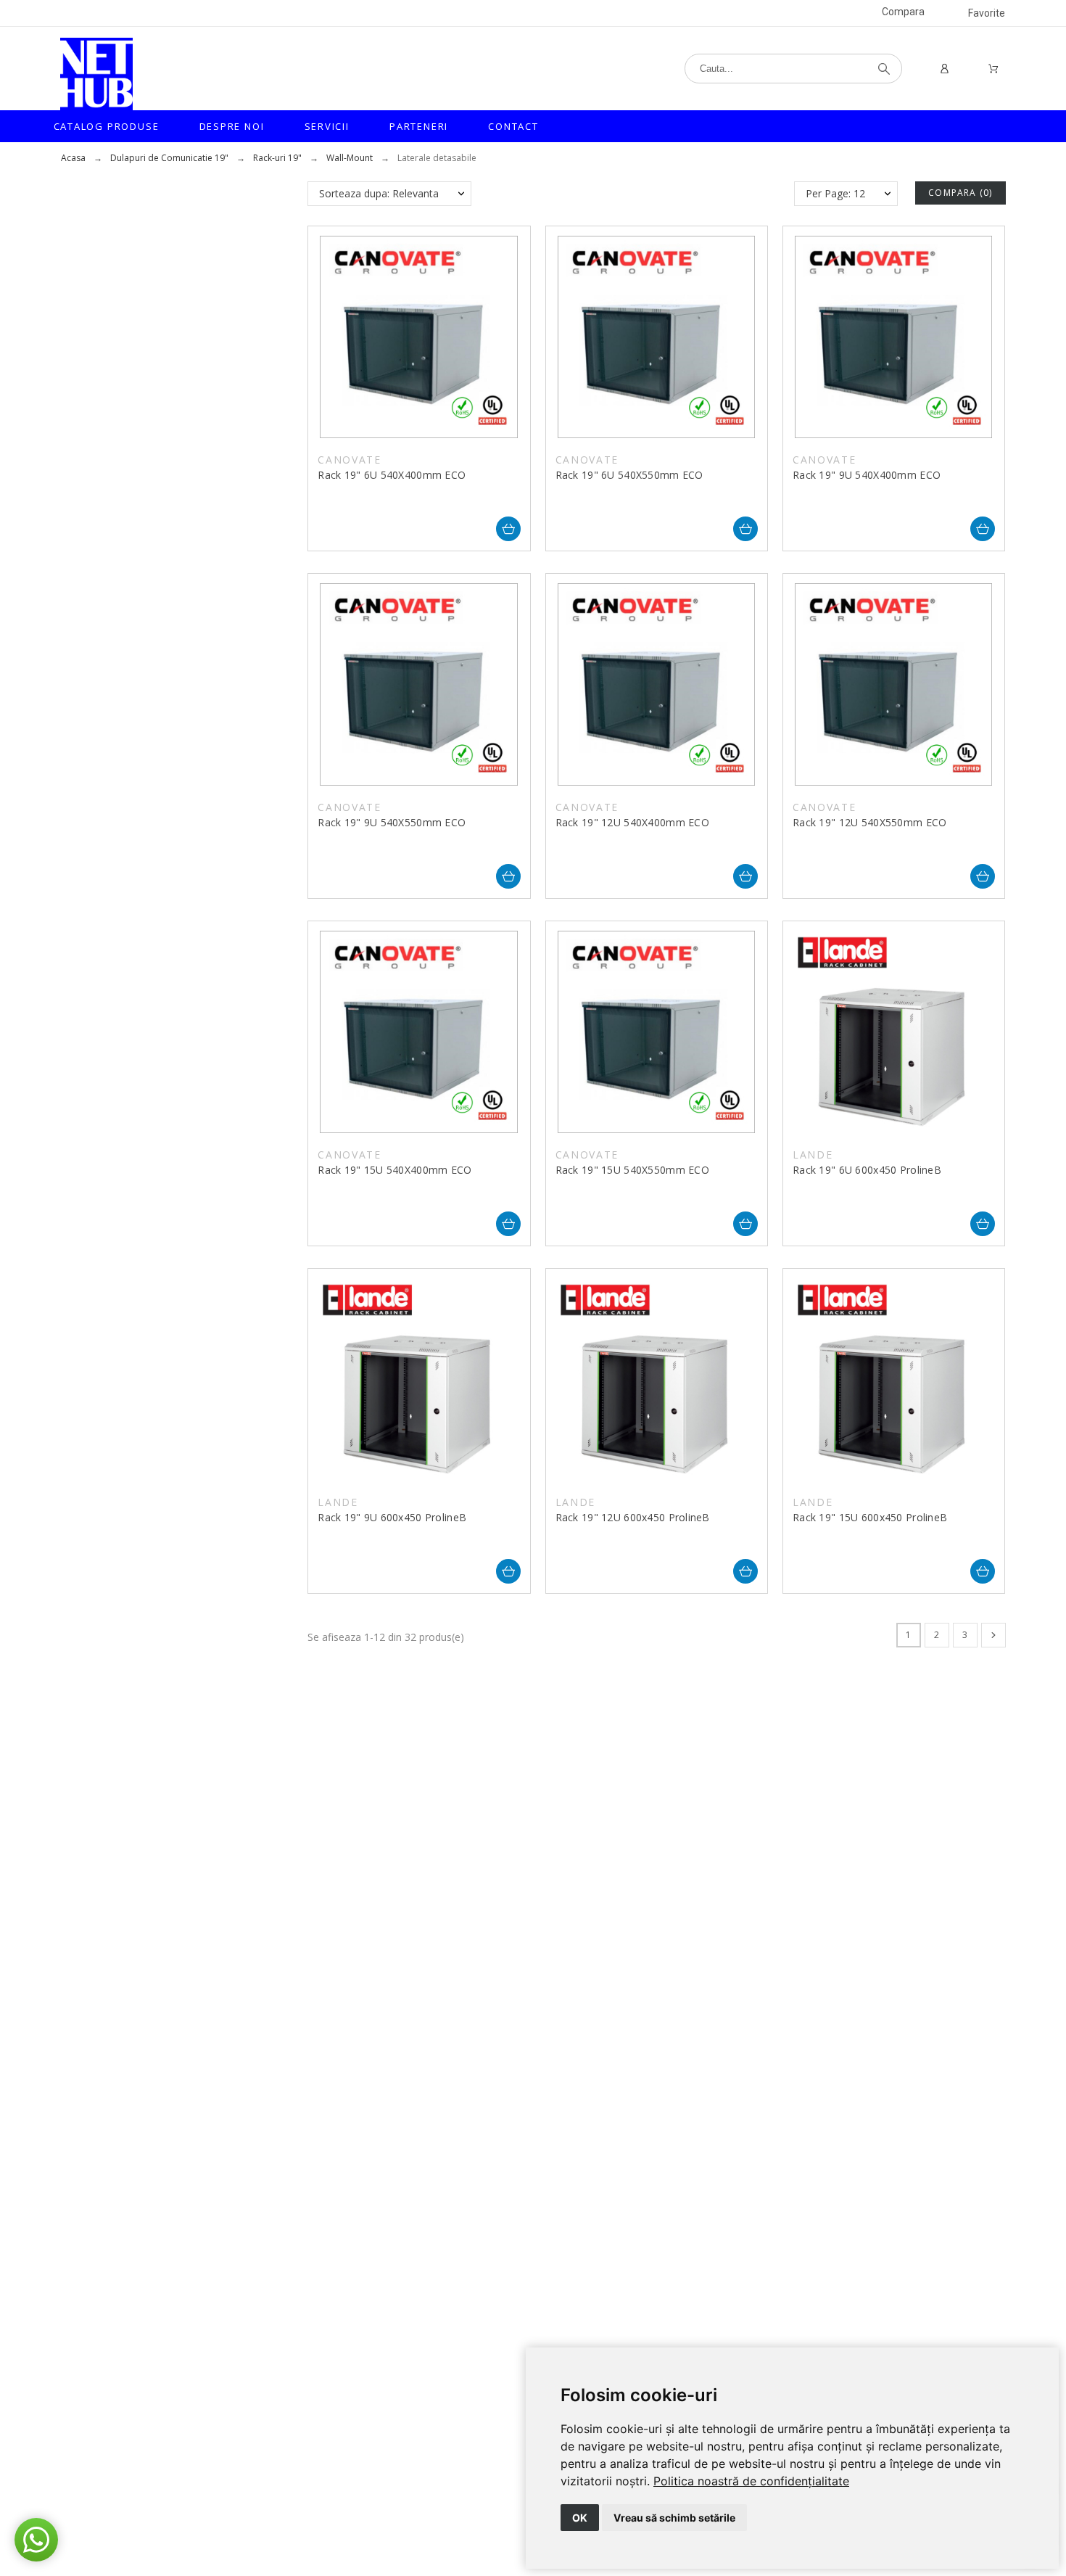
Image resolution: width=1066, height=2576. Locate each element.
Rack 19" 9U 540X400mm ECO (867, 475)
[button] (36, 2540)
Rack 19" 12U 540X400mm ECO (632, 822)
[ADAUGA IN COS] (508, 529)
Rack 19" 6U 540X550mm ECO (629, 475)
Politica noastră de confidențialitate (751, 2481)
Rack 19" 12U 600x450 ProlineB (633, 1517)
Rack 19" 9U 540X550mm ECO (392, 822)
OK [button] (580, 2518)
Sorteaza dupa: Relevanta (379, 193)
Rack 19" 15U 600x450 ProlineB (870, 1517)
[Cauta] (884, 69)
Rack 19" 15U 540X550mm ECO (632, 1170)
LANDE (813, 1155)
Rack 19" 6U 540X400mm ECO (392, 475)
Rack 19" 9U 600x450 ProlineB (392, 1517)
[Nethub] (96, 74)
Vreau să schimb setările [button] (674, 2518)
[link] (751, 2481)
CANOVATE (349, 460)
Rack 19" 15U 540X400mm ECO (394, 1170)
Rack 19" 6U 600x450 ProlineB (867, 1170)
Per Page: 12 (835, 193)
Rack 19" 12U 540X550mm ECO (869, 822)
